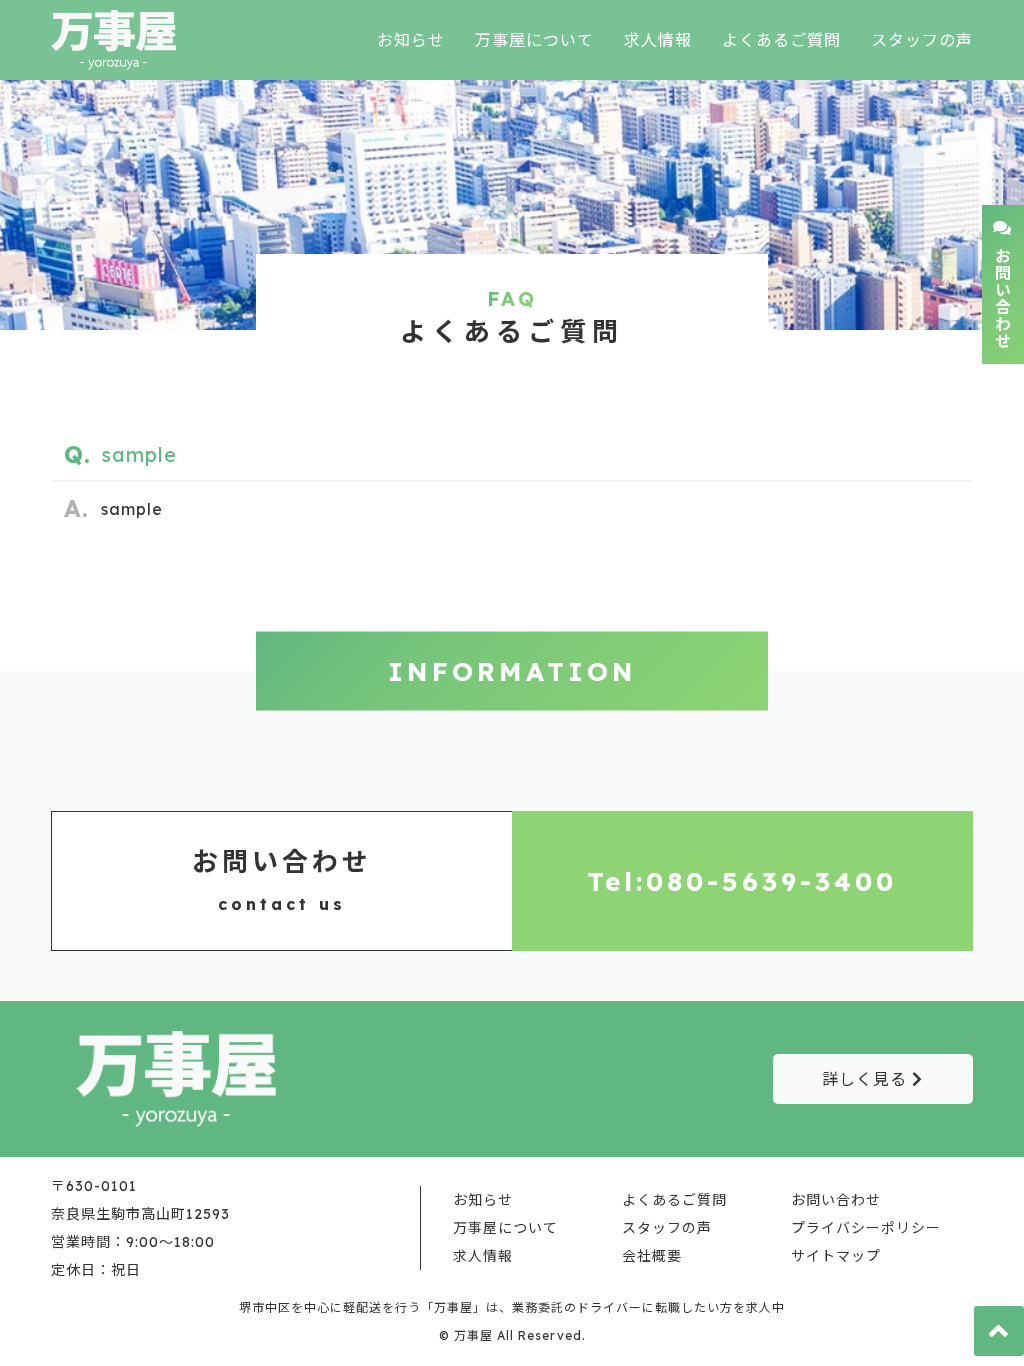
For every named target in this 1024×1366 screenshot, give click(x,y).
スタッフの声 (922, 40)
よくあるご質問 (781, 40)
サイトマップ (836, 1256)
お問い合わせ (836, 1200)
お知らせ (411, 40)
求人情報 (658, 40)
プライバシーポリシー (866, 1228)
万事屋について (534, 40)
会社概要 (652, 1256)
